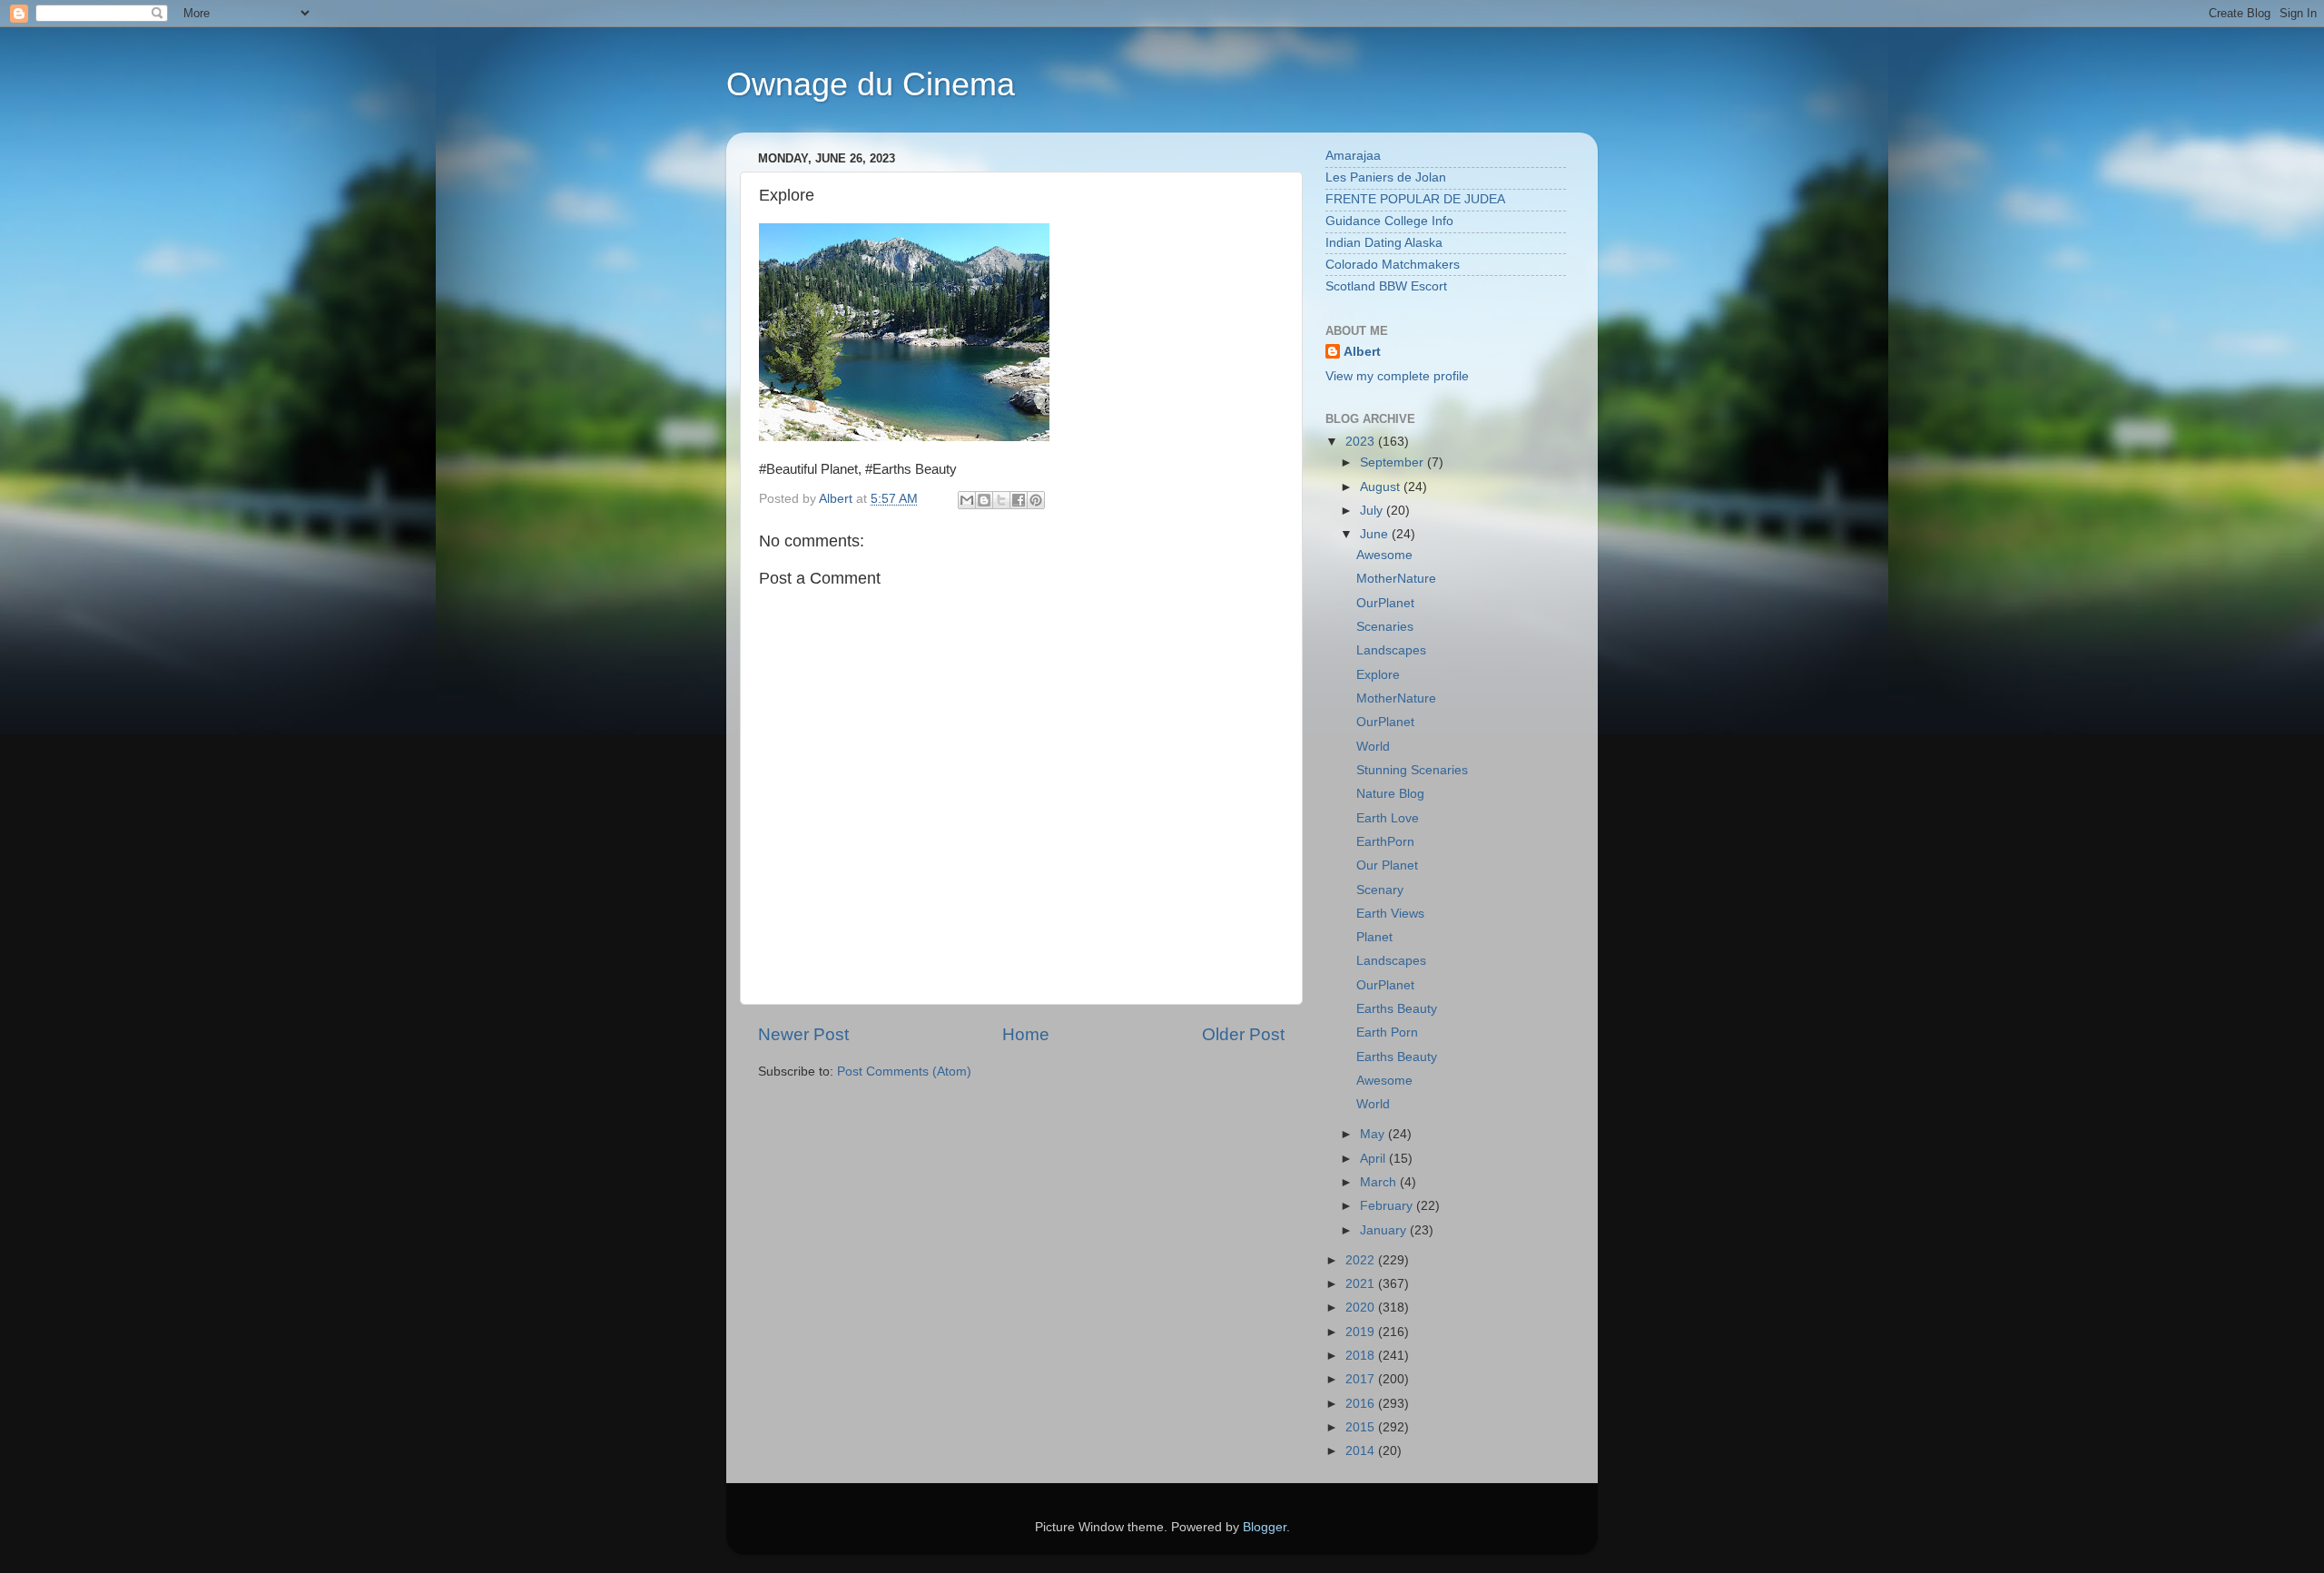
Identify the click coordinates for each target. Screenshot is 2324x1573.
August (1382, 487)
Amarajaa (1353, 156)
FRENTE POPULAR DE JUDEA (1415, 199)
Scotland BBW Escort (1386, 286)
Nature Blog (1390, 794)
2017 (1362, 1379)
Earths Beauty (1397, 1009)
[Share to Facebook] (1019, 500)
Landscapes (1391, 650)
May (1374, 1134)
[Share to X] (1001, 500)
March (1380, 1182)
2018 (1362, 1356)
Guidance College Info (1389, 221)
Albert (1362, 352)
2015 (1362, 1427)
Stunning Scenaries (1412, 770)
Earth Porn (1387, 1032)
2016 (1362, 1404)
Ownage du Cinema (871, 84)
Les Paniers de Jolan (1386, 177)
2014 (1362, 1451)
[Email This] (967, 500)
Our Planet (1387, 865)
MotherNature (1396, 579)
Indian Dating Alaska (1384, 243)
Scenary (1380, 890)
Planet (1374, 937)
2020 (1362, 1308)
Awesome (1384, 555)
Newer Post (803, 1034)
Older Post (1243, 1034)
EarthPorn (1385, 842)
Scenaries (1385, 627)
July (1373, 511)
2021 (1362, 1284)
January (1385, 1230)
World (1373, 747)
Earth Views (1390, 914)
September (1393, 462)
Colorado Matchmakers (1393, 265)
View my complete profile (1397, 376)
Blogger (1265, 1527)
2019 (1362, 1332)
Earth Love (1388, 818)
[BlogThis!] (984, 500)
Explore (1378, 675)
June (1376, 534)
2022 (1362, 1260)
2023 (1362, 442)
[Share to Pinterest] (1036, 500)
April (1374, 1159)
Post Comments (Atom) (904, 1072)
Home (1026, 1034)
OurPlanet (1385, 603)
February (1388, 1206)
